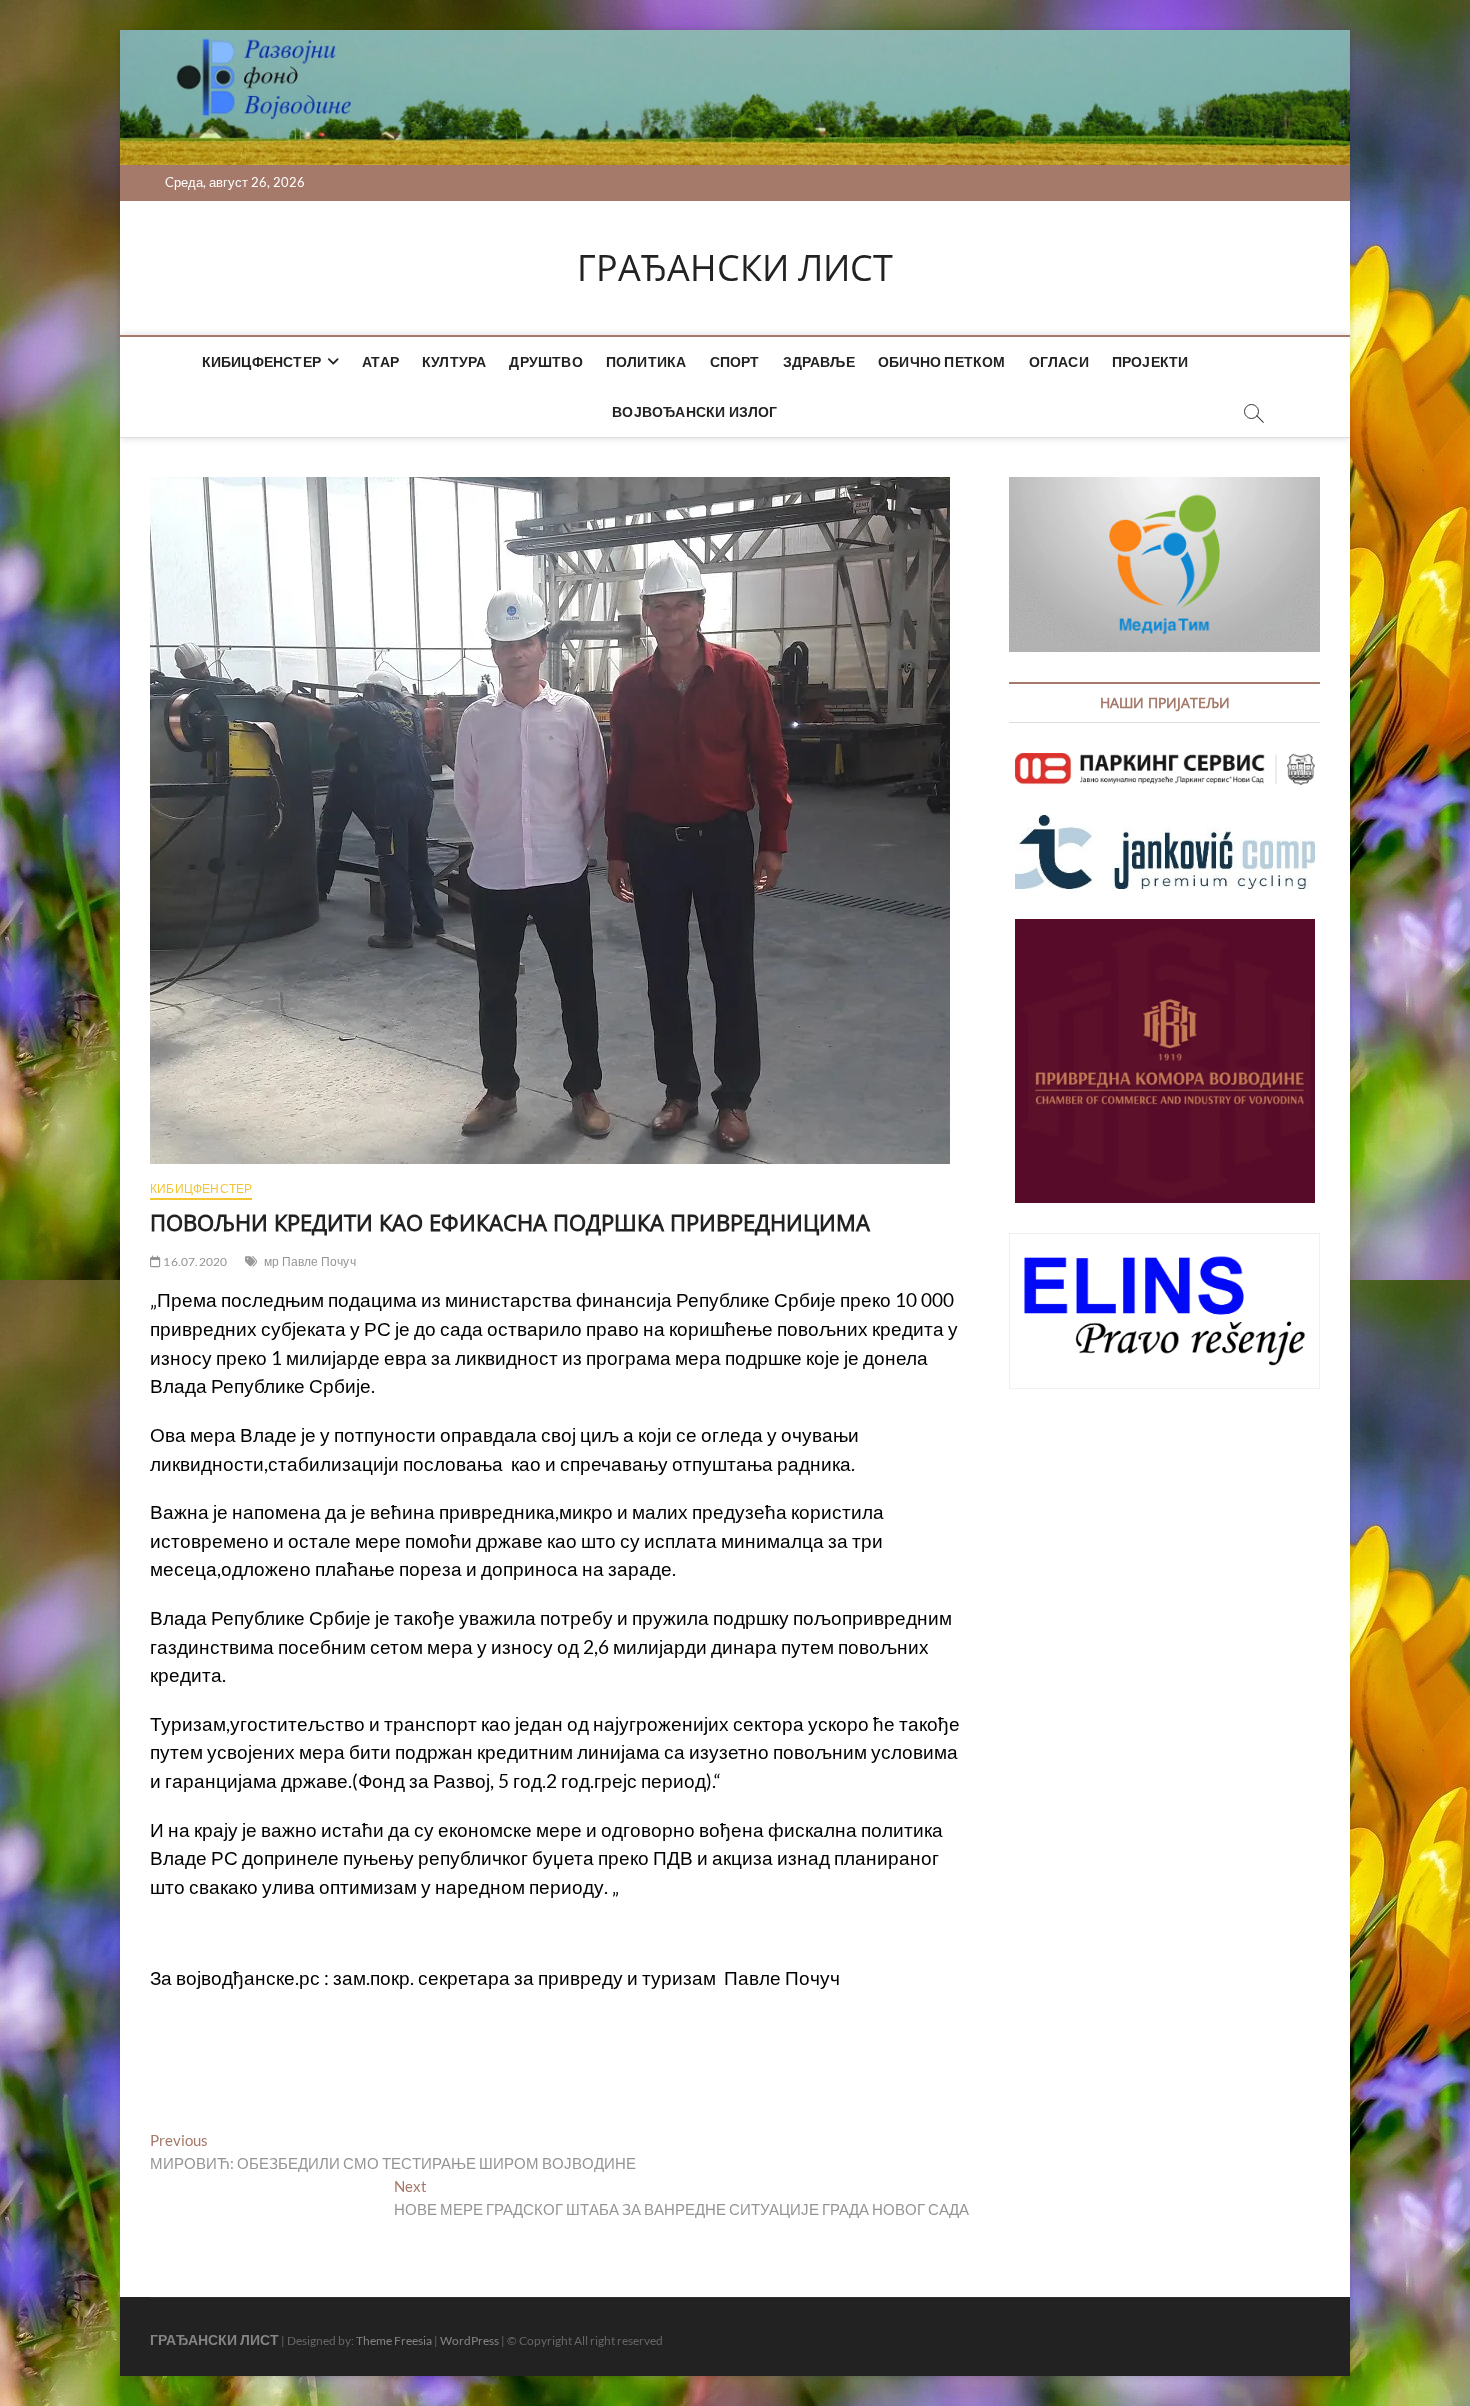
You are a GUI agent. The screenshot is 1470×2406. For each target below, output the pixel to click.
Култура (454, 361)
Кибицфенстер (261, 361)
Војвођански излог (694, 411)
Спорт (735, 361)
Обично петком (942, 361)
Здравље (819, 361)
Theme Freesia (394, 2340)
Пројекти (1150, 361)
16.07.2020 (194, 1261)
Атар (380, 361)
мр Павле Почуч (310, 1261)
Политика (646, 361)
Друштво (545, 361)
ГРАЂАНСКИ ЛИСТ (735, 268)
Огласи (1059, 361)
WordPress (469, 2340)
